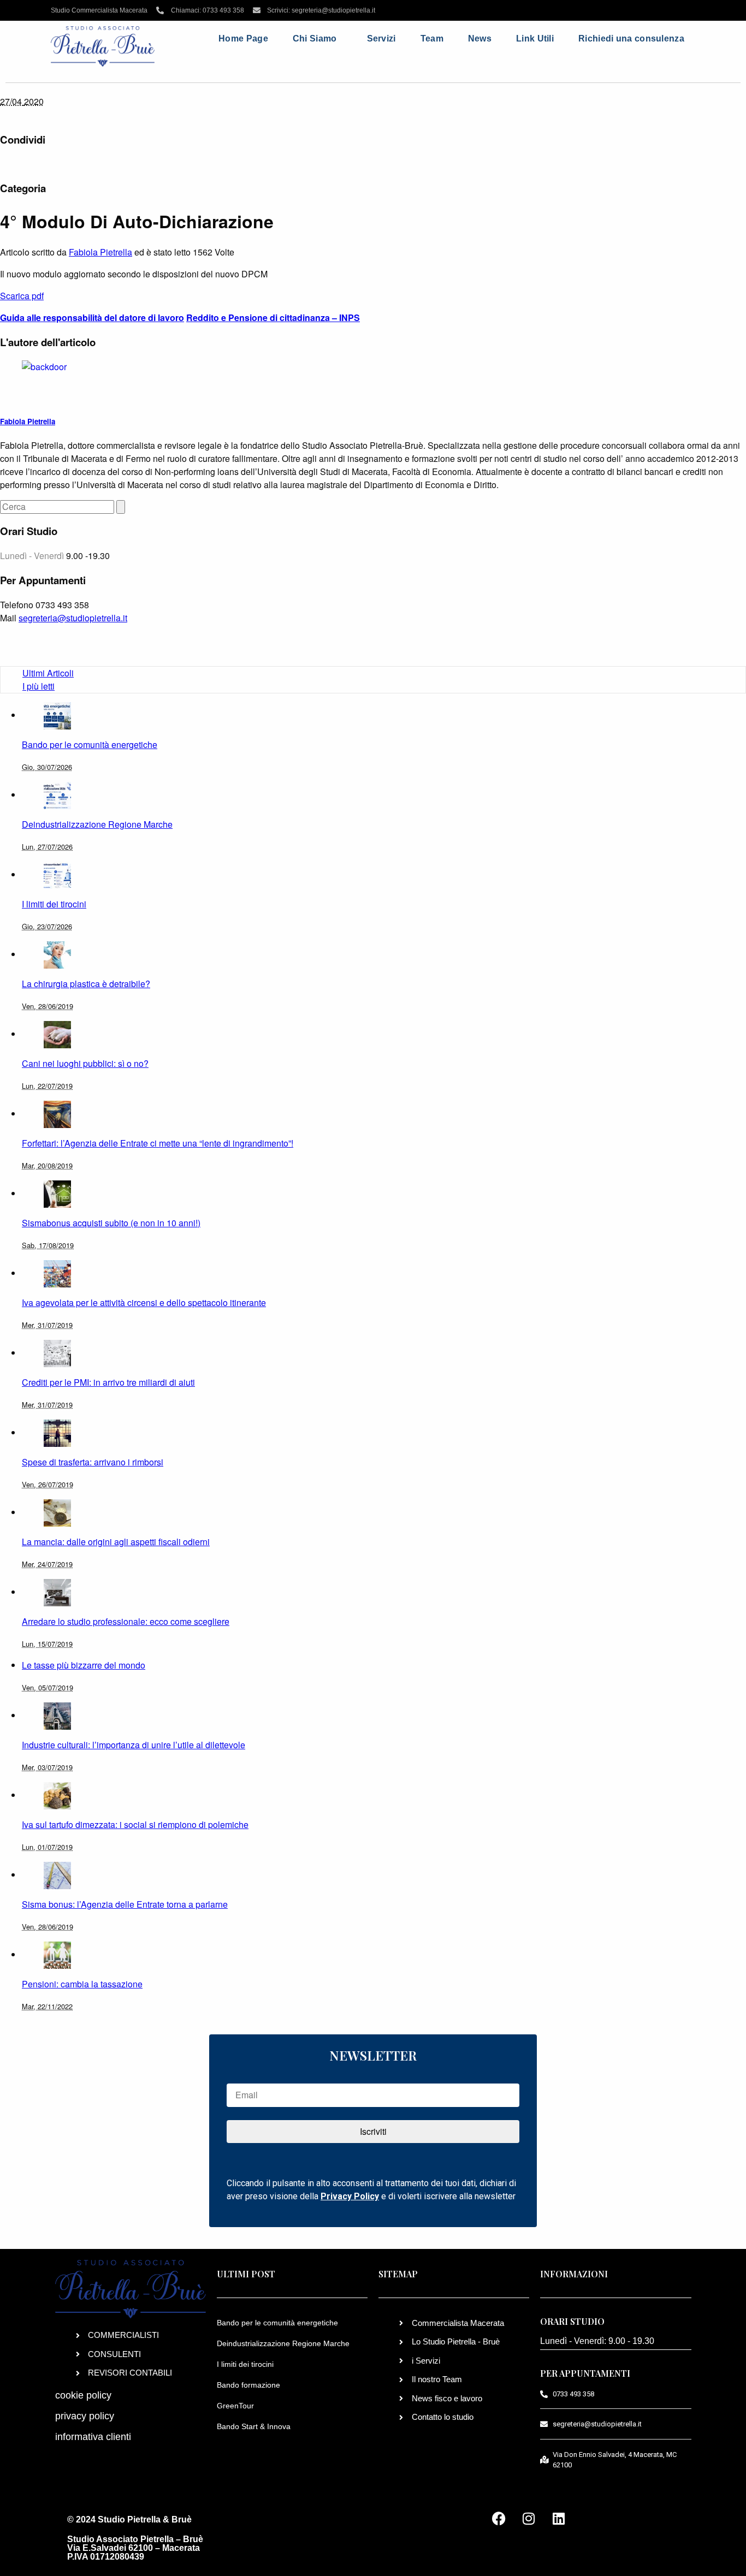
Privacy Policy (350, 2196)
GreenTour (235, 2406)
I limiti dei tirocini (245, 2364)
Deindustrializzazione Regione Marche (283, 2343)
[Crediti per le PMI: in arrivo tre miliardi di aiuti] (57, 1353)
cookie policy (83, 2395)
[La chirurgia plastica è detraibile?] (57, 954)
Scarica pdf (22, 296)
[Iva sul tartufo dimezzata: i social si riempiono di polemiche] (57, 1795)
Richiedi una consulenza (631, 38)
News (480, 38)
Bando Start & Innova (254, 2426)
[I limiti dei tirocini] (57, 874)
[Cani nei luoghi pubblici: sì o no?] (57, 1034)
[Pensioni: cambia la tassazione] (57, 1954)
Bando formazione (248, 2385)
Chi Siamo (315, 38)
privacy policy (85, 2416)
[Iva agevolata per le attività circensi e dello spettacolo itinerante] (57, 1273)
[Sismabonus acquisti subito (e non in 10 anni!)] (57, 1193)
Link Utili (535, 38)
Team (432, 38)
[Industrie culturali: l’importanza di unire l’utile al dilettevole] (57, 1715)
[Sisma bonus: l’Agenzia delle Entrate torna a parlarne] (57, 1875)
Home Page (243, 38)
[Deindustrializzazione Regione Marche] (57, 795)
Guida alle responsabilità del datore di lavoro (92, 317)
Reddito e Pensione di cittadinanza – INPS (273, 317)
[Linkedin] (559, 2519)
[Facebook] (499, 2519)
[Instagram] (529, 2519)
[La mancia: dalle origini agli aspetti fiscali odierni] (57, 1512)
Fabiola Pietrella (100, 252)
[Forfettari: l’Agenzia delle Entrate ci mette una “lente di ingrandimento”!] (57, 1114)
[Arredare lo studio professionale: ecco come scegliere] (57, 1592)
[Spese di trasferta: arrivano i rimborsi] (57, 1432)
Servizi (381, 38)
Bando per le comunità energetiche (277, 2323)
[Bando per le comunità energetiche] (57, 715)
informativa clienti (93, 2437)
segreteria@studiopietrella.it (73, 618)
